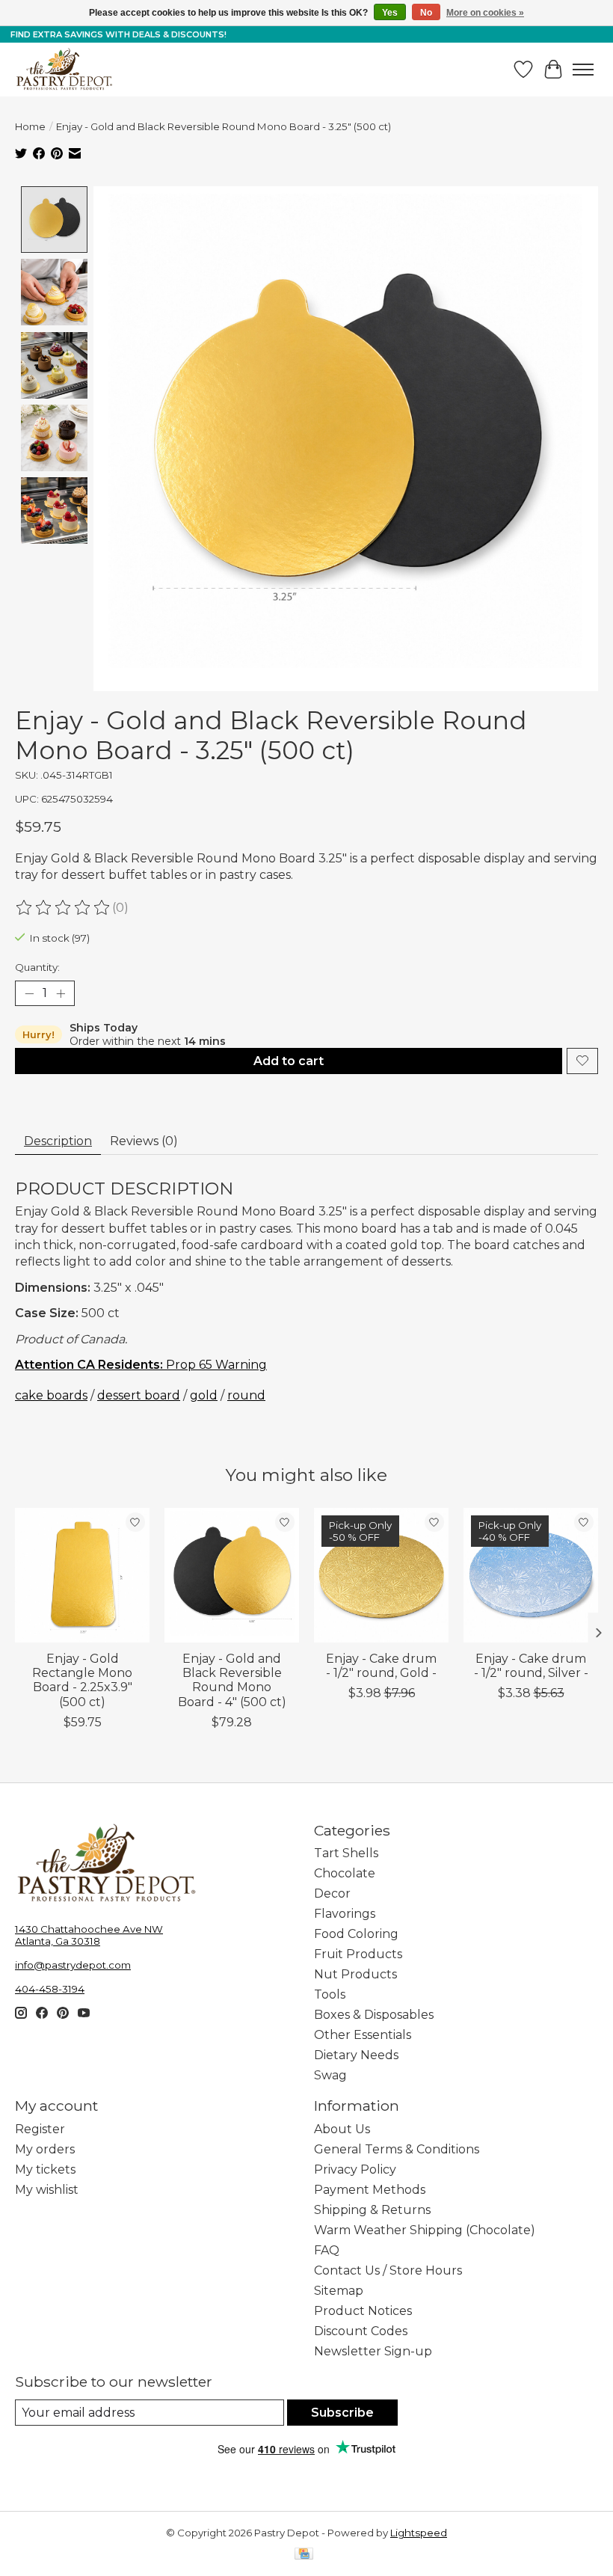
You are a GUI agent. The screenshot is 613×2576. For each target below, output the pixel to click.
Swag (330, 2075)
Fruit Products (358, 1954)
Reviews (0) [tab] (144, 1141)
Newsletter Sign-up (373, 2351)
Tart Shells (346, 1853)
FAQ (327, 2250)
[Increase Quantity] (61, 993)
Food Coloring (356, 1934)
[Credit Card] (304, 2555)
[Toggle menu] (583, 70)
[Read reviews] (64, 908)
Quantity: (37, 967)
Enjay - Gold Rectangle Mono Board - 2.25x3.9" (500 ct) (82, 1680)
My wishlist (47, 2190)
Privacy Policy (355, 2169)
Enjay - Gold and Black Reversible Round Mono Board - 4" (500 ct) (232, 1680)
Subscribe (342, 2413)
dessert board (139, 1395)
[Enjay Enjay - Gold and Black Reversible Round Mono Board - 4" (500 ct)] (232, 1575)
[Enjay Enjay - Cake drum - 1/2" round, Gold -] (381, 1575)
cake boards (51, 1395)
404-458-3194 (50, 1989)
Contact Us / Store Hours (388, 2270)
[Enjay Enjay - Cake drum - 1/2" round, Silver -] (531, 1575)
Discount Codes (361, 2331)
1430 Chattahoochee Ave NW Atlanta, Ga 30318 (89, 1935)
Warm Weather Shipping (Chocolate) (425, 2230)
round (246, 1395)
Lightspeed (419, 2533)
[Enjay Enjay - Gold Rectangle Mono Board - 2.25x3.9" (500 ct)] (82, 1575)
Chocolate (345, 1873)
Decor (332, 1893)
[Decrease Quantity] (29, 993)
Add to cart (289, 1061)
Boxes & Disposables (374, 2015)
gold (204, 1395)
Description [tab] (58, 1141)
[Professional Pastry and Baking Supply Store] (64, 70)
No (426, 13)
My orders (45, 2149)
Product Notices (363, 2311)
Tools (330, 1994)
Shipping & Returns (372, 2210)
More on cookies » (485, 13)
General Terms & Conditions (397, 2149)
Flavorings (345, 1914)
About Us (342, 2129)
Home (30, 126)
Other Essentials (363, 2035)
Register (40, 2129)
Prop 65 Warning (141, 1365)
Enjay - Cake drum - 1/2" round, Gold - (381, 1666)
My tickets (45, 2169)
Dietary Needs (356, 2055)
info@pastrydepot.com (73, 1965)
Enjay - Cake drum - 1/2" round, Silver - (531, 1666)
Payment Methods (370, 2190)
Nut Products (355, 1974)
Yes (390, 13)
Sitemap (339, 2291)
